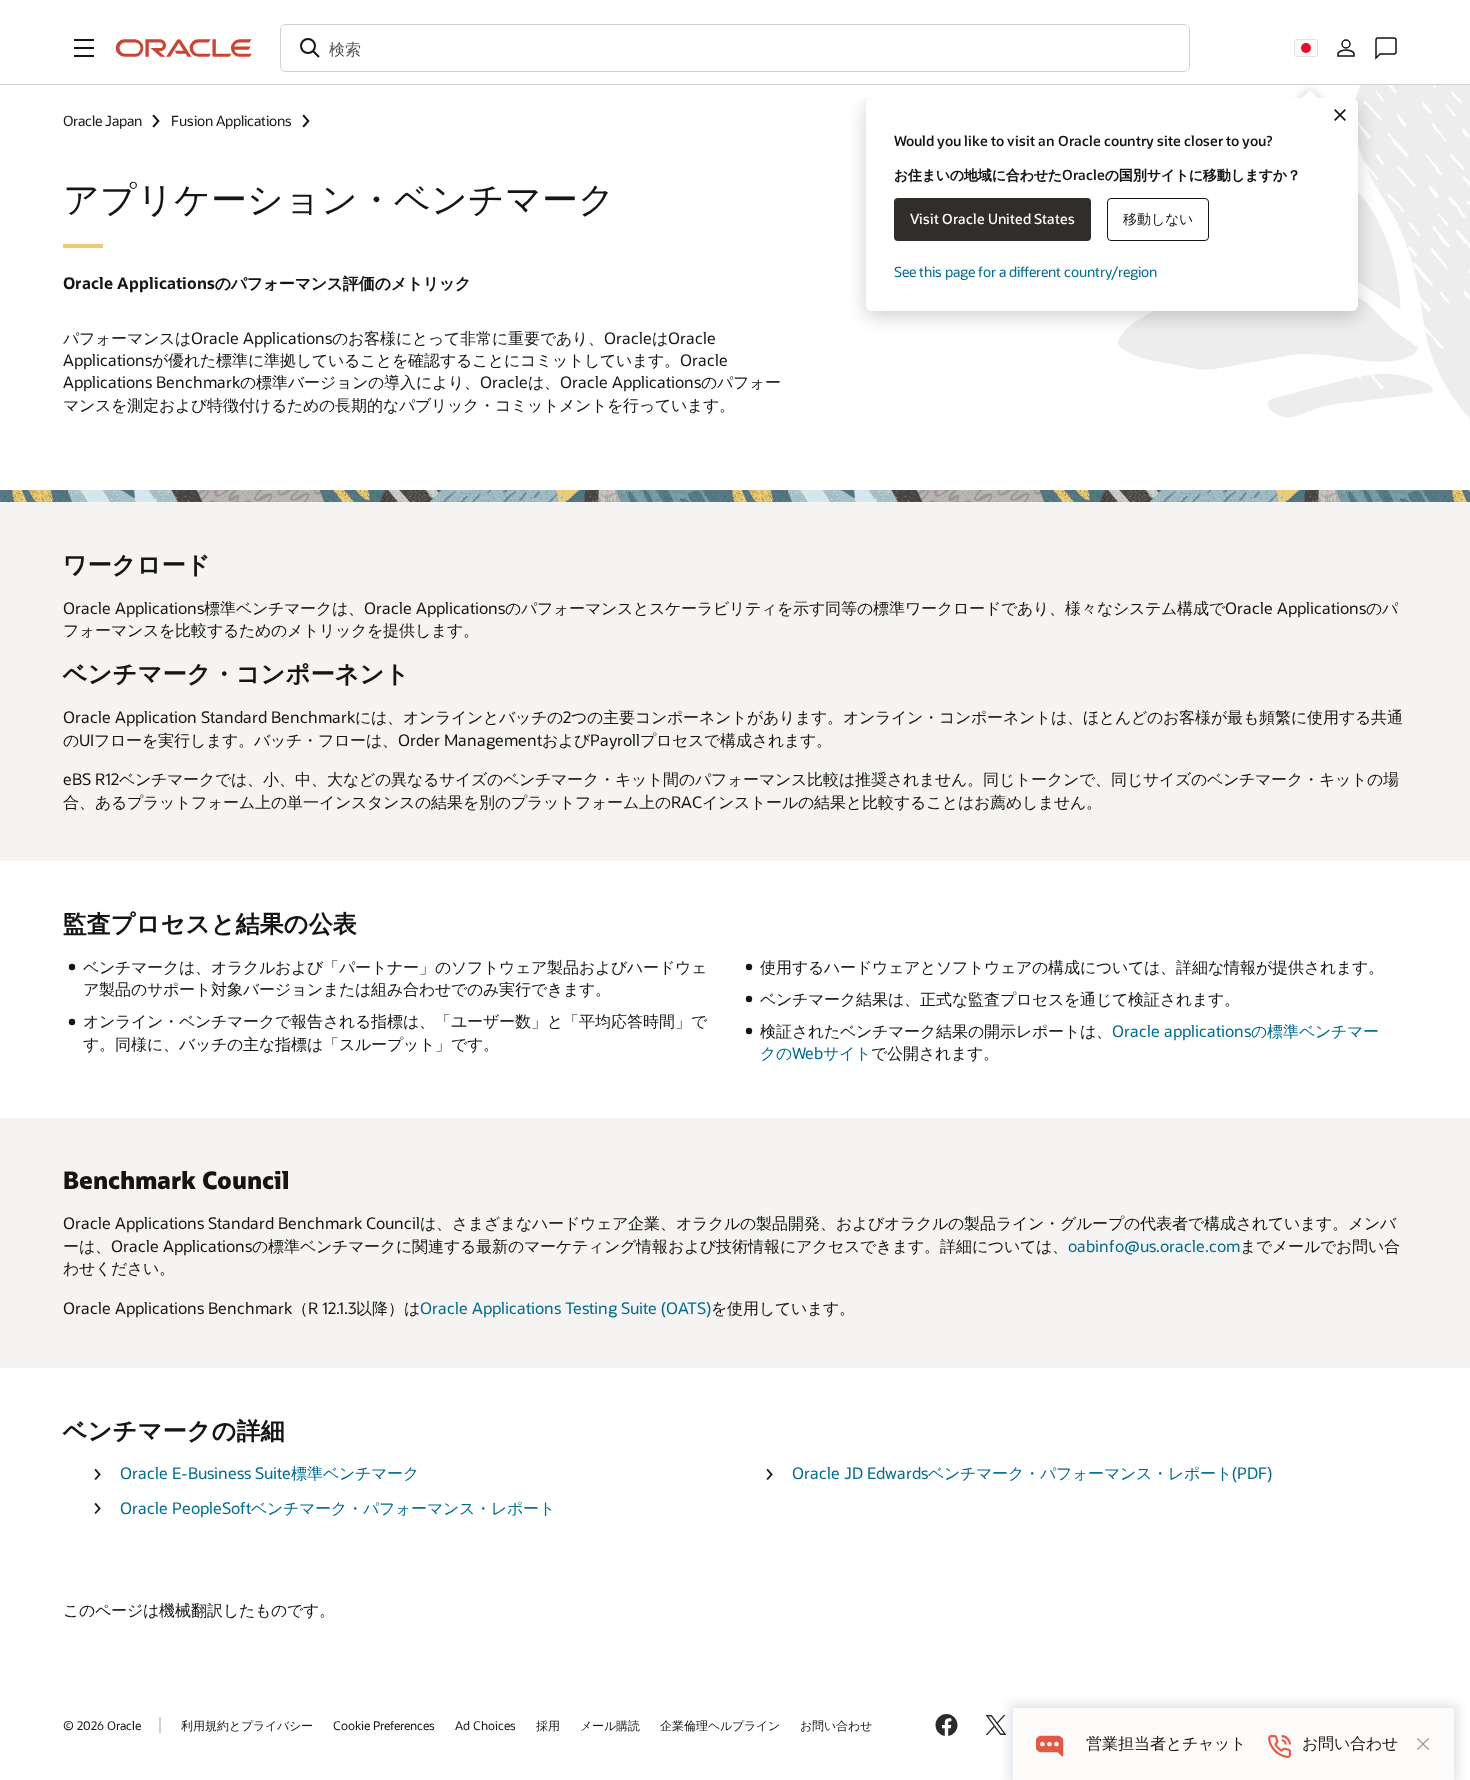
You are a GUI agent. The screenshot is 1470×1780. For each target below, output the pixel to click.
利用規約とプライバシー (247, 1725)
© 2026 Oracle (102, 1725)
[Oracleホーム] (184, 48)
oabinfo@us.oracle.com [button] (1154, 1245)
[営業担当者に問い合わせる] (1386, 48)
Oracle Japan (102, 120)
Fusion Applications (231, 120)
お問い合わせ (836, 1725)
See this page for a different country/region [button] (1025, 271)
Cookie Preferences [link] (384, 1725)
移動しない (1158, 218)
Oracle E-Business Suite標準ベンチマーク (269, 1472)
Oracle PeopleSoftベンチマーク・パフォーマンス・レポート (337, 1507)
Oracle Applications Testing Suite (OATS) (565, 1307)
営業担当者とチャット (1166, 1743)
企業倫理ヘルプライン (720, 1725)
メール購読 (610, 1725)
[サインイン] (1346, 48)
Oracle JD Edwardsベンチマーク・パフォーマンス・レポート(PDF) (1032, 1472)
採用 (548, 1725)
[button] (84, 48)
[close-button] (1423, 1744)
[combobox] (735, 48)
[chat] (1049, 1743)
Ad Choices (485, 1725)
